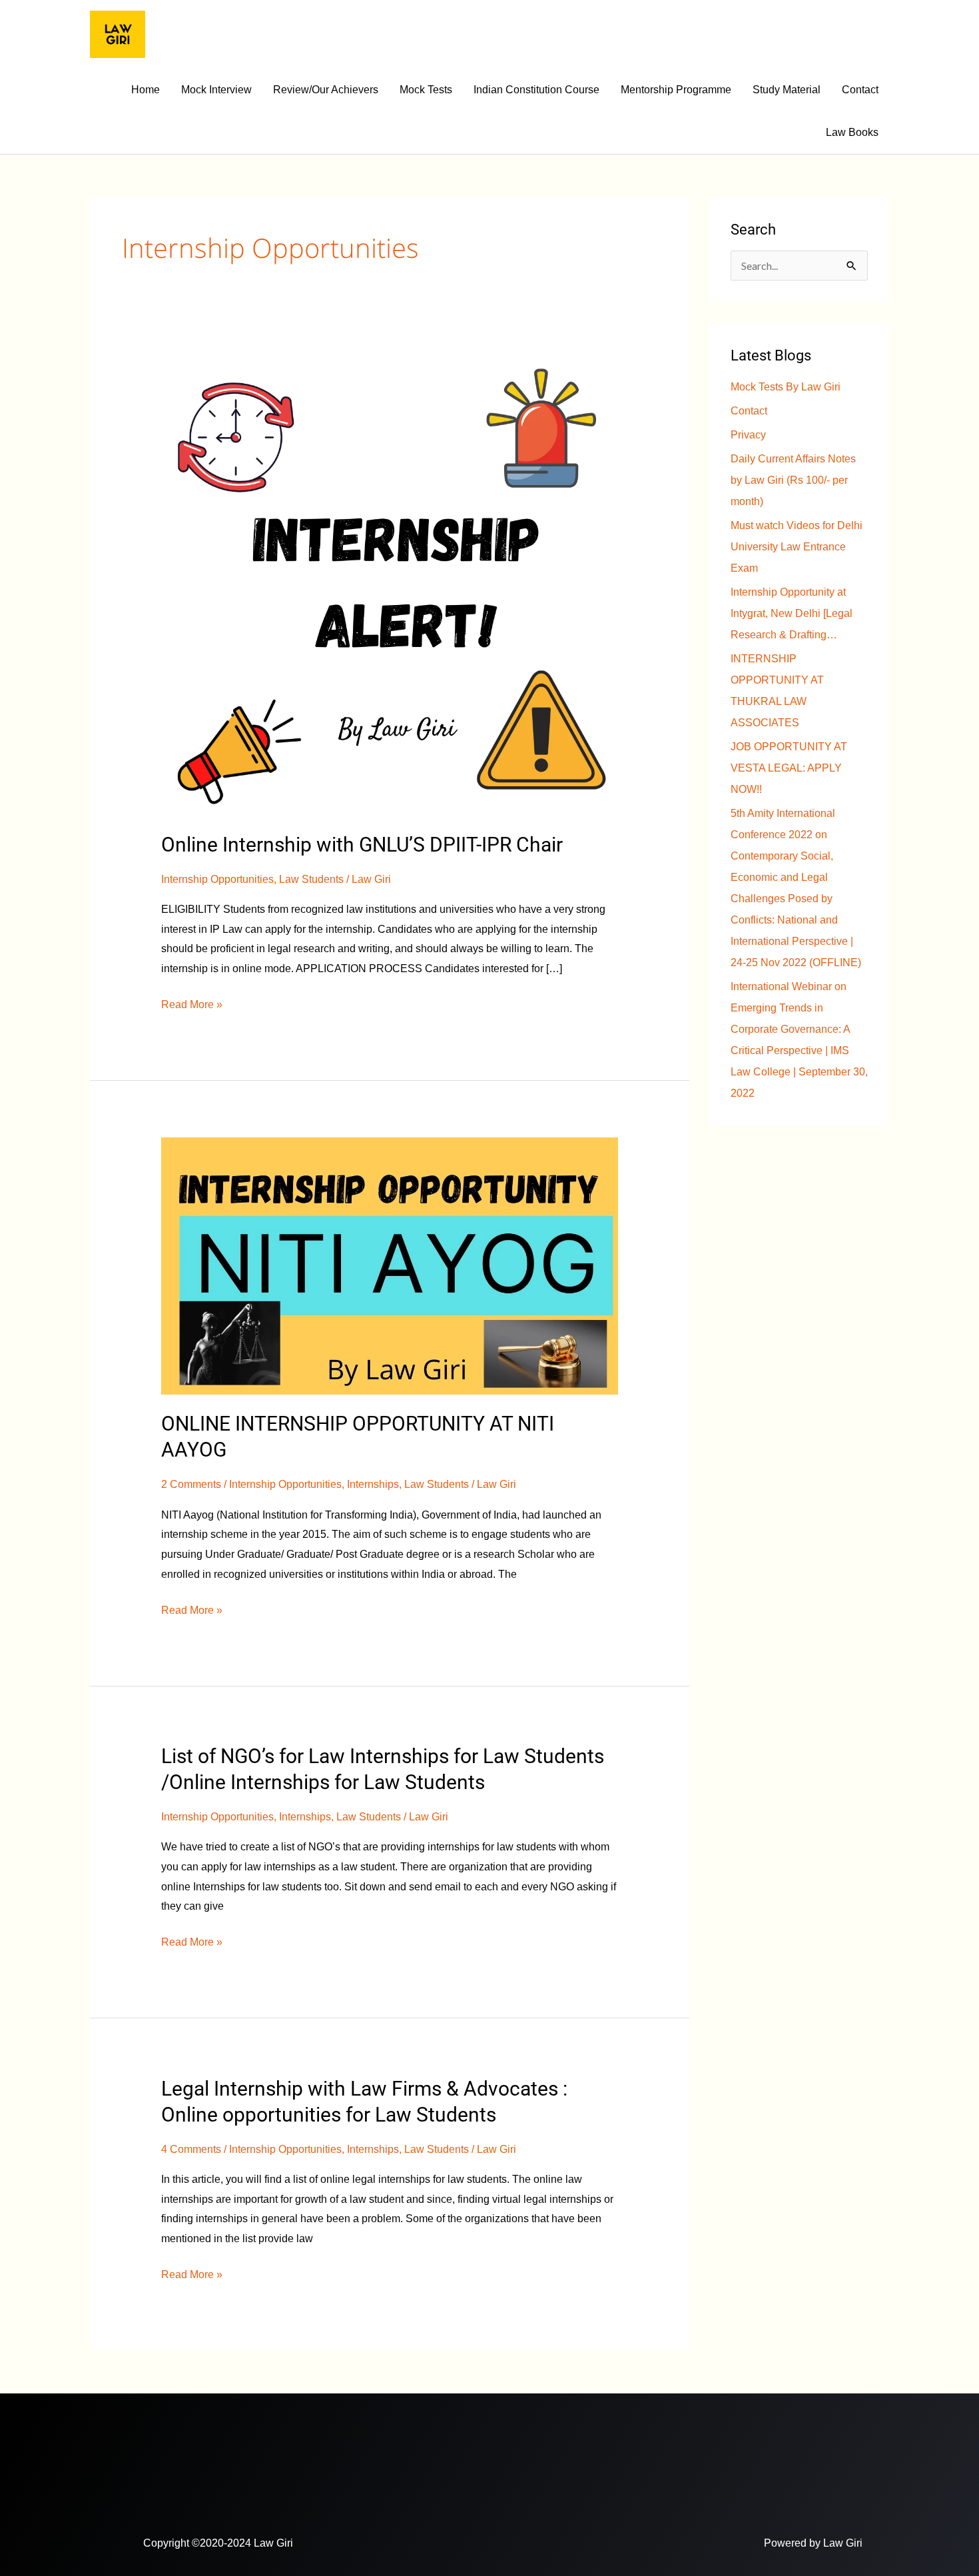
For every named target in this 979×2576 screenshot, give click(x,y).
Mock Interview (216, 90)
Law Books (852, 132)
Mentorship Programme (676, 90)
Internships (373, 1484)
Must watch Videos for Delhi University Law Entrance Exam (797, 547)
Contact (860, 90)
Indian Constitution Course (536, 90)
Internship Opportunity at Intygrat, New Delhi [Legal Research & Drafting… (792, 613)
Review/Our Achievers (326, 90)
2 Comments (191, 1484)
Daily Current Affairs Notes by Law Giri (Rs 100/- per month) (793, 480)
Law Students (311, 879)
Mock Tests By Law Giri (786, 387)
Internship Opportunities (217, 879)
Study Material (787, 90)
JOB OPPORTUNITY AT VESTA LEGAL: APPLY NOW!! (789, 768)
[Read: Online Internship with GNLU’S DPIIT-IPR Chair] (390, 586)
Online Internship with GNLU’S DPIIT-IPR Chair (362, 845)
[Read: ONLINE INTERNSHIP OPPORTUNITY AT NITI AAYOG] (390, 1266)
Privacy (748, 435)
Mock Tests (426, 90)
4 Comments (191, 2149)
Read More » (192, 1002)
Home (146, 90)
